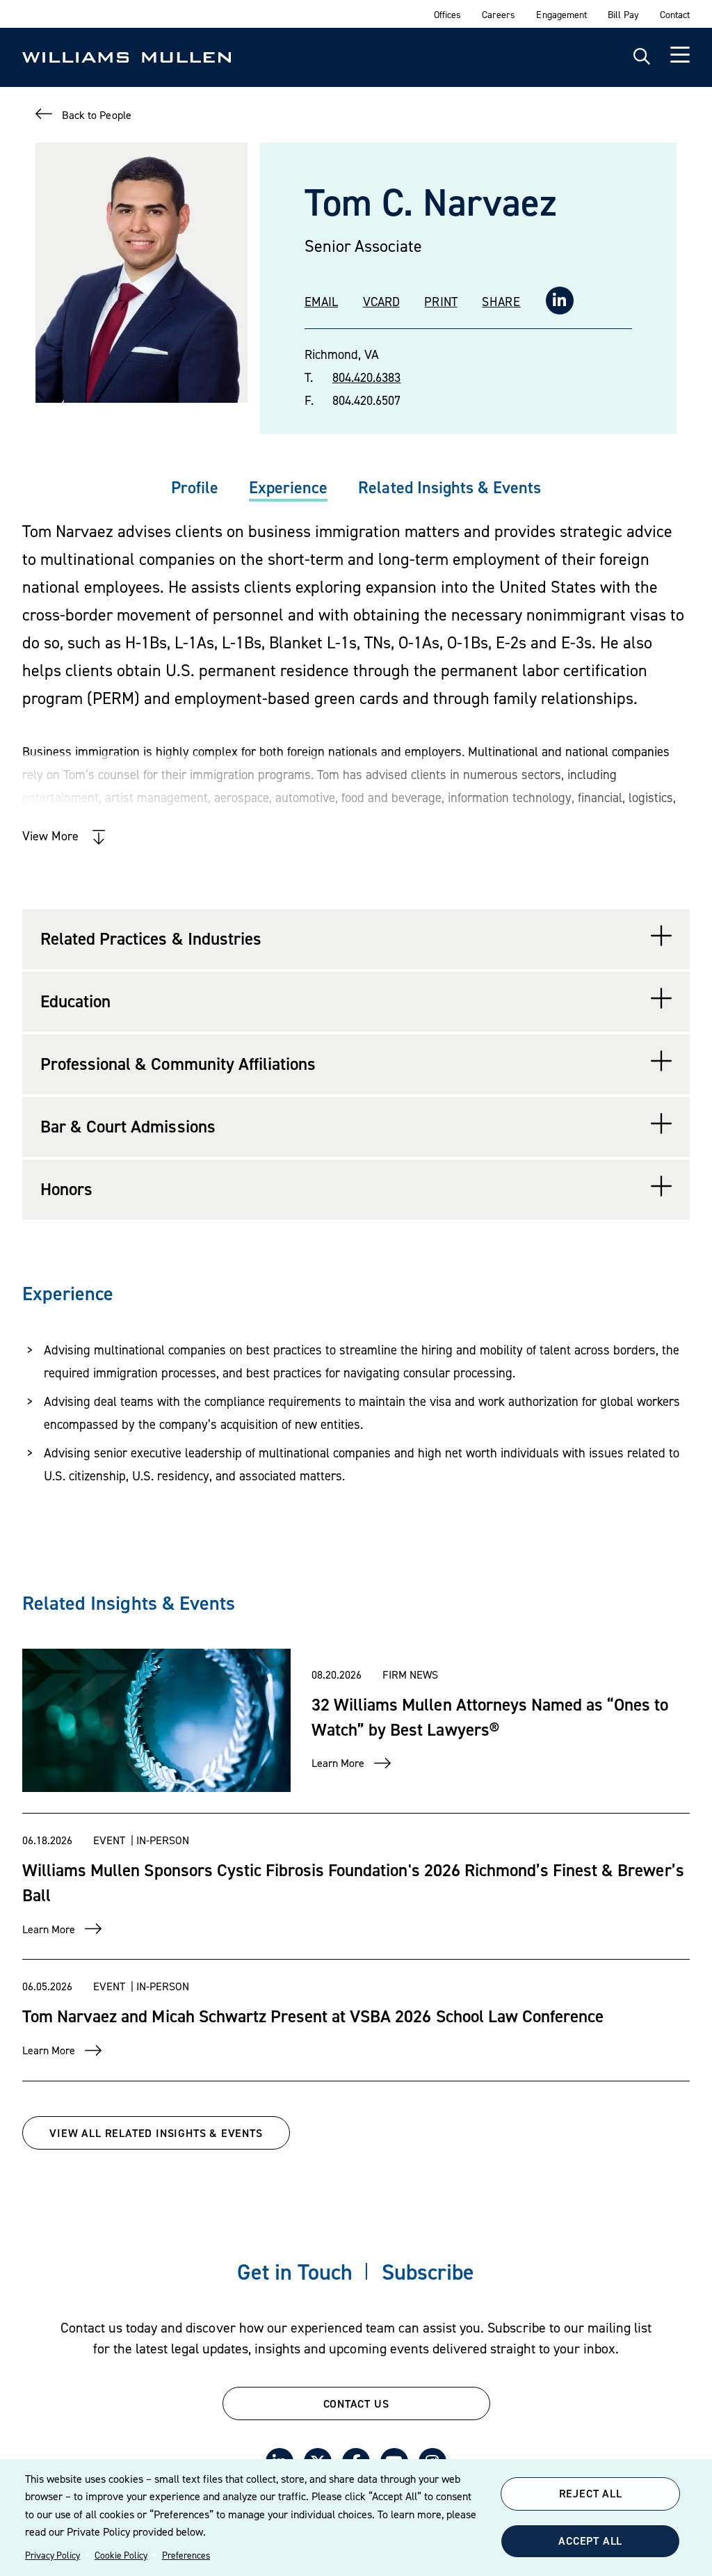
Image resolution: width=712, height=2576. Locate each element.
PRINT (440, 302)
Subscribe (428, 2272)
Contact (675, 14)
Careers (499, 14)
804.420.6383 (366, 377)
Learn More (338, 1763)
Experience (288, 487)
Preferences (186, 2555)
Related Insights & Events (450, 487)
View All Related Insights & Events (156, 2133)
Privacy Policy (52, 2555)
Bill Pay (623, 14)
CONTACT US (356, 2403)
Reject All (591, 2493)
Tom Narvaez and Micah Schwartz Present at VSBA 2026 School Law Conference (313, 2016)
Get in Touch (294, 2272)
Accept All (590, 2541)
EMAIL (321, 302)
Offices (447, 14)
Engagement (561, 14)
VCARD (381, 302)
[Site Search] (642, 57)
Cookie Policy (121, 2555)
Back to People (96, 115)
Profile (195, 487)
